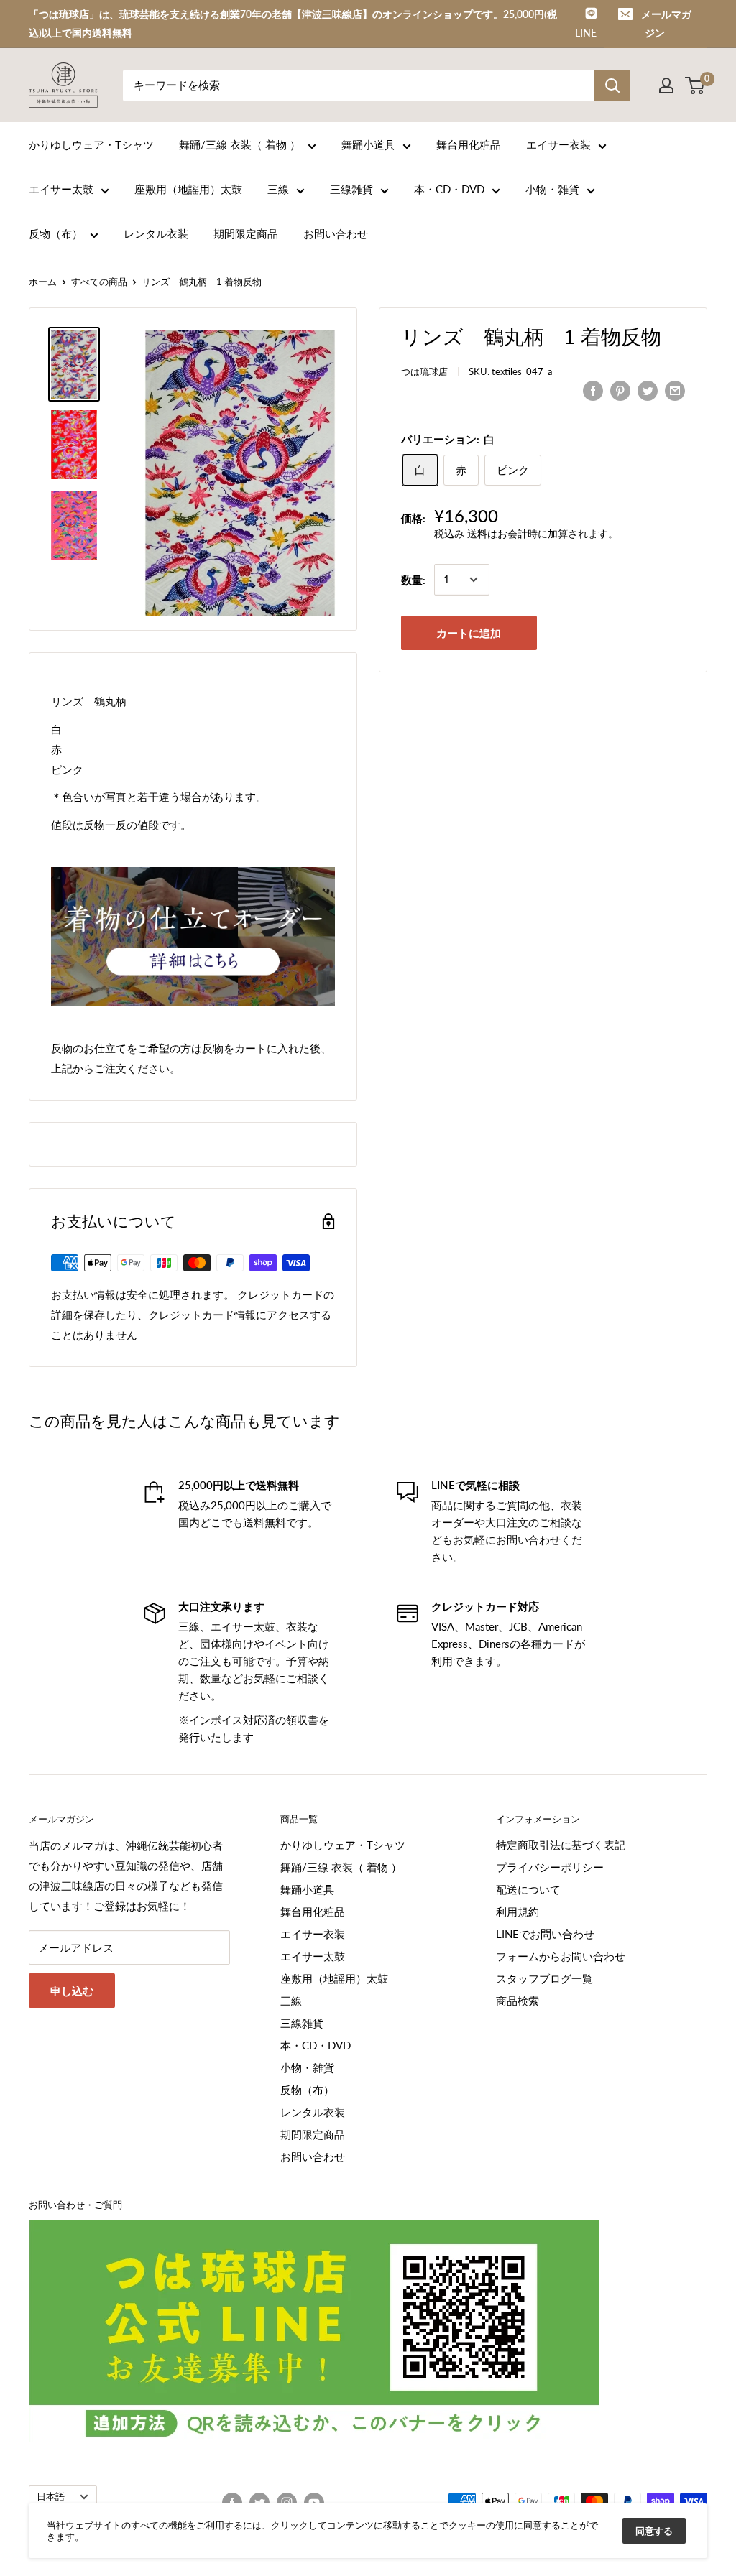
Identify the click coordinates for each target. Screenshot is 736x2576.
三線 (278, 189)
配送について (528, 1889)
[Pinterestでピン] (620, 390)
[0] (695, 85)
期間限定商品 (246, 233)
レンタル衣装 (156, 233)
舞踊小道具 (368, 144)
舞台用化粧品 (469, 144)
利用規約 (517, 1912)
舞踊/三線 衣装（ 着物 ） (240, 144)
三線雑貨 (351, 189)
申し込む (72, 1991)
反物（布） (56, 233)
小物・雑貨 (552, 189)
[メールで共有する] (675, 390)
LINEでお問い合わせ (545, 1934)
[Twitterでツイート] (648, 390)
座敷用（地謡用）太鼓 (188, 189)
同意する (654, 2531)
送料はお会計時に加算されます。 (543, 533)
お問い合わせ (336, 233)
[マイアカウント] (666, 85)
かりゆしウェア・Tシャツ (91, 144)
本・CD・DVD (449, 189)
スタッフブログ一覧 (544, 1978)
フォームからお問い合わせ (561, 1956)
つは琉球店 (424, 371)
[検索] (612, 85)
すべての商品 (99, 282)
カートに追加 (469, 633)
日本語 (51, 2496)
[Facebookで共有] (593, 390)
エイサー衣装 (558, 144)
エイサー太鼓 (61, 189)
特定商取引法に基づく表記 (561, 1845)
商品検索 (517, 2001)
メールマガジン (666, 23)
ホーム (43, 282)
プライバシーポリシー (550, 1867)
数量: (413, 580)
